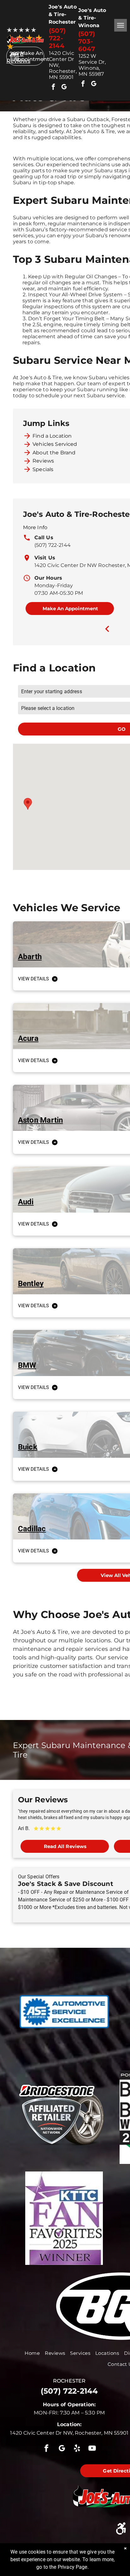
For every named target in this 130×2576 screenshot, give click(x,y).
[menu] (121, 25)
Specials (43, 469)
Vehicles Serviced (55, 444)
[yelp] (77, 2449)
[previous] (107, 629)
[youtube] (92, 2449)
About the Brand (54, 453)
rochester (69, 2381)
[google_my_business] (64, 88)
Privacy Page (73, 2567)
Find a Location (52, 436)
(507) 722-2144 (53, 545)
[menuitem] (32, 2353)
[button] (28, 804)
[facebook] (53, 88)
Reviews (43, 461)
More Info (35, 527)
